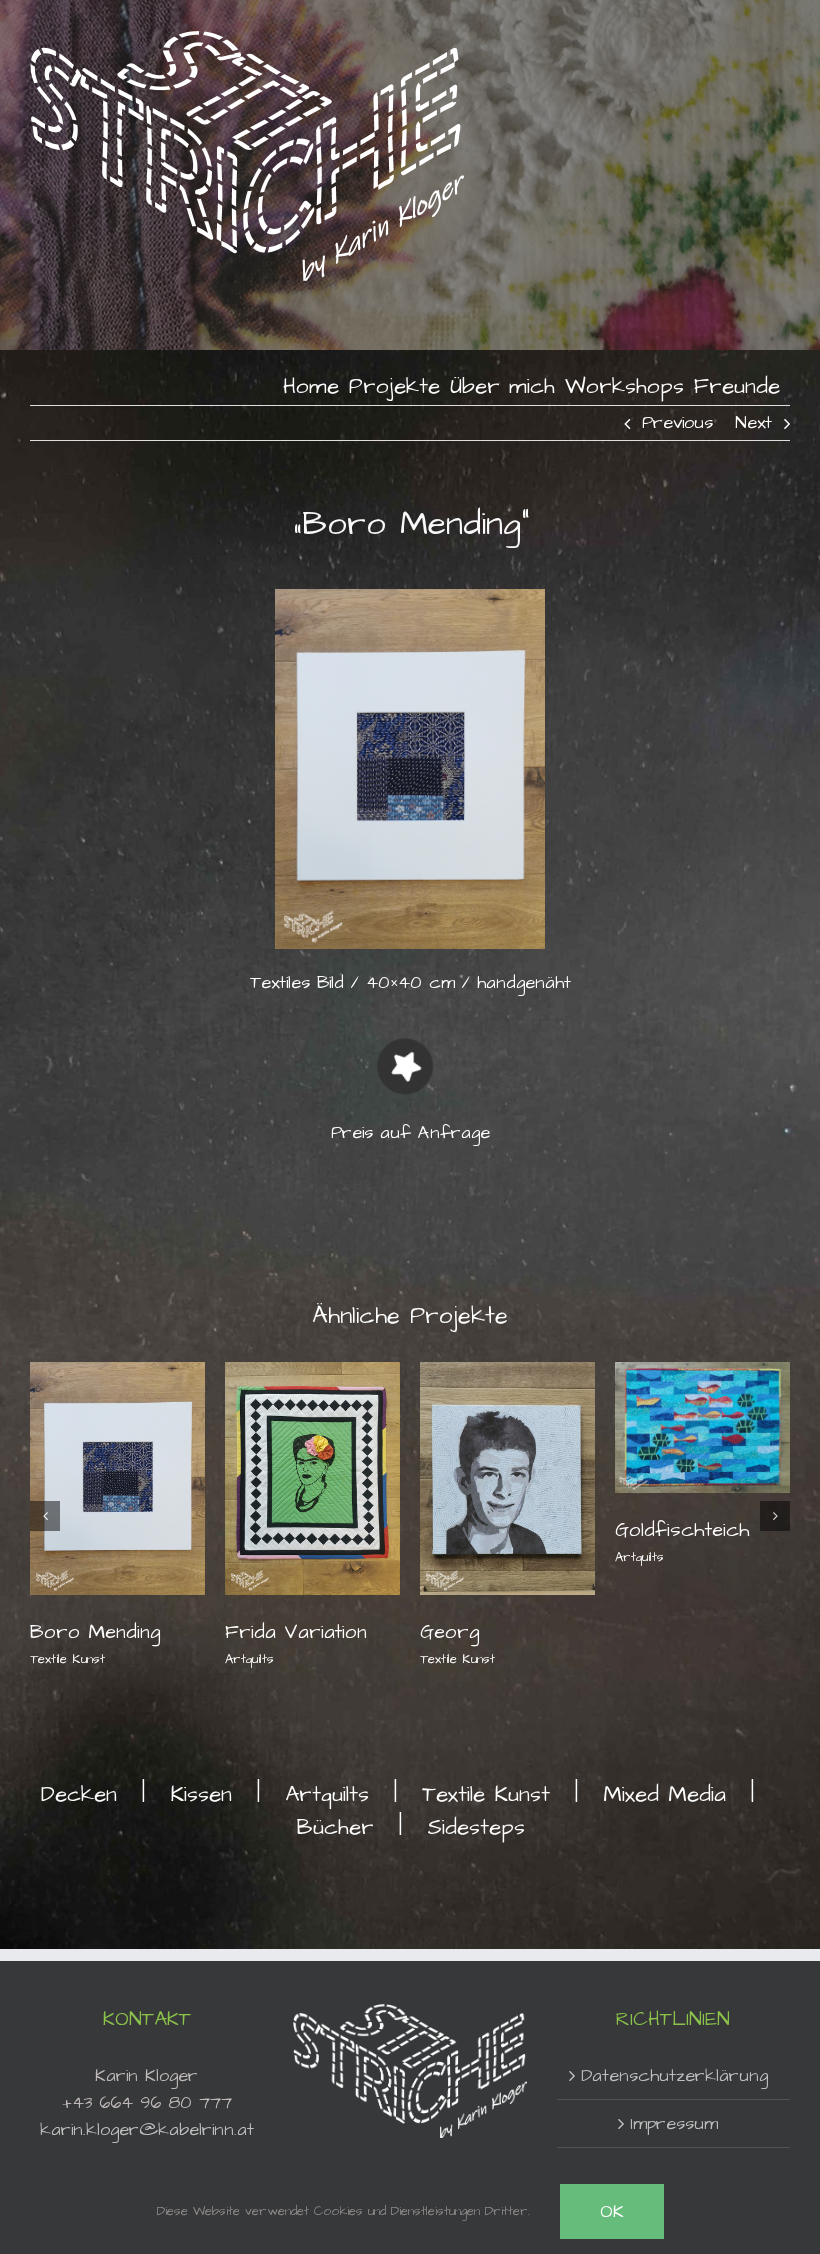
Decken (79, 1794)
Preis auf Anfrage (410, 1132)
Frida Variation (296, 1632)
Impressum (674, 2123)
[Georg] (507, 1476)
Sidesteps (476, 1827)
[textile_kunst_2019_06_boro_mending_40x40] (410, 597)
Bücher (335, 1827)
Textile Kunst (67, 1659)
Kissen (201, 1794)
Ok (612, 2211)
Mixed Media (664, 1794)
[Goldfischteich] (702, 1425)
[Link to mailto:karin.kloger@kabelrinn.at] (405, 1066)
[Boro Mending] (117, 1476)
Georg (450, 1632)
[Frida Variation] (312, 1476)
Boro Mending (95, 1632)
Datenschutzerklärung (674, 2075)
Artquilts (249, 1659)
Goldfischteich (682, 1530)
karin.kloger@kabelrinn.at (147, 2129)
